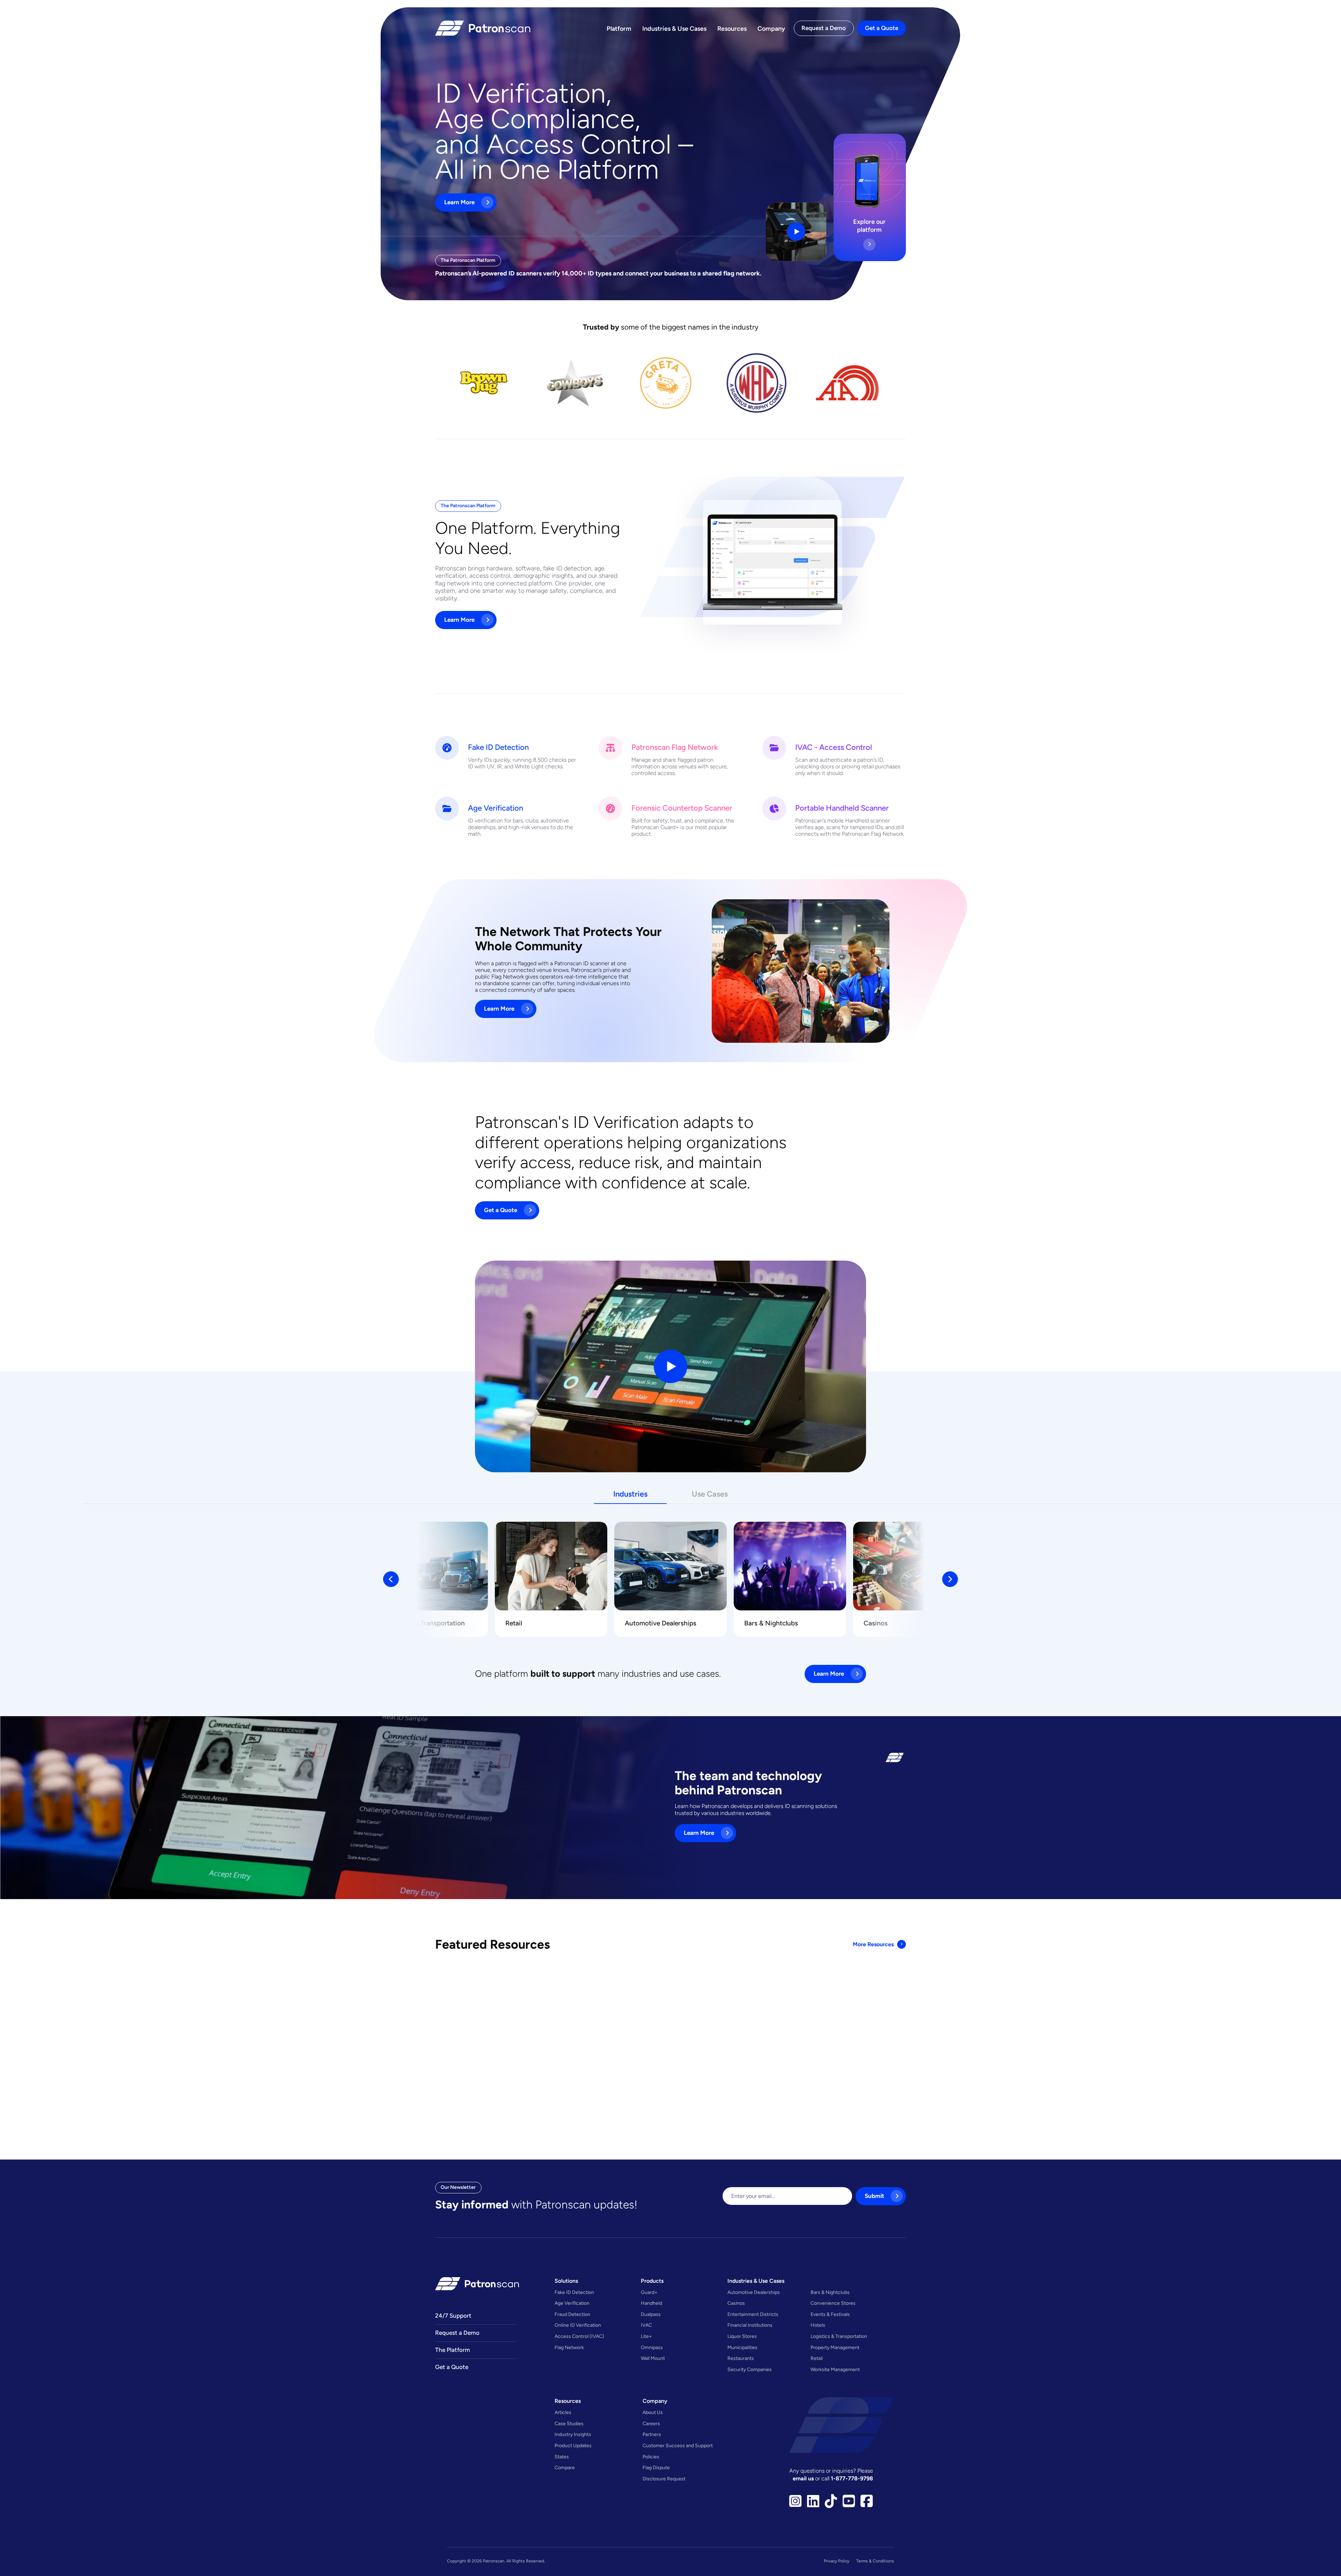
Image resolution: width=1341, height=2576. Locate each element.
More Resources (873, 1944)
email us (804, 2478)
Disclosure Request (664, 2479)
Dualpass (651, 2314)
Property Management (835, 2347)
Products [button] (652, 2281)
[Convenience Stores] (312, 1566)
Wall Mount (653, 2358)
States (562, 2457)
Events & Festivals (830, 2314)
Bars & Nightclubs (54, 1623)
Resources (732, 28)
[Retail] (551, 1566)
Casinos (159, 1623)
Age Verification (572, 2303)
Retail (514, 1623)
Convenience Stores (297, 1623)
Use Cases (710, 1494)
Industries (630, 1494)
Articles (563, 2412)
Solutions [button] (566, 2281)
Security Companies (750, 2369)
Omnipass (652, 2347)
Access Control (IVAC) (579, 2336)
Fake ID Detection (574, 2292)
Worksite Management (835, 2369)
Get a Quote (882, 28)
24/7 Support (453, 2316)
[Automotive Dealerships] (670, 1566)
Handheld (651, 2303)
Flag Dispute (656, 2467)
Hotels (818, 2325)
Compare (565, 2467)
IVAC (646, 2325)
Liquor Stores (742, 2336)
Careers (651, 2423)
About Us (653, 2412)
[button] (391, 1579)
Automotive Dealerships (661, 1623)
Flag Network (569, 2347)
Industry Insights (573, 2434)
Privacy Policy (837, 2561)
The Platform (453, 2350)
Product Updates (573, 2445)
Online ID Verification (578, 2325)
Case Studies (569, 2423)
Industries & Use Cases (674, 28)
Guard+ (649, 2292)
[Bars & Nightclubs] (73, 1566)
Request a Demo (824, 28)
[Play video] (796, 232)
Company (771, 28)
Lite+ (646, 2336)
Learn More (459, 202)
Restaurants (741, 2358)
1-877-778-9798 (852, 2478)
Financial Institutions (750, 2325)
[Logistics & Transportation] (432, 1566)
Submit (874, 2196)
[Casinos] (193, 1566)
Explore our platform (869, 226)
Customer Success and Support (678, 2445)
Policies (651, 2457)
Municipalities (742, 2347)
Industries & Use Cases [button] (756, 2281)
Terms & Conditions (875, 2561)
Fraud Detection (572, 2314)
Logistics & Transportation (425, 1623)
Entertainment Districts (753, 2314)
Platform (619, 28)
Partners (652, 2434)
